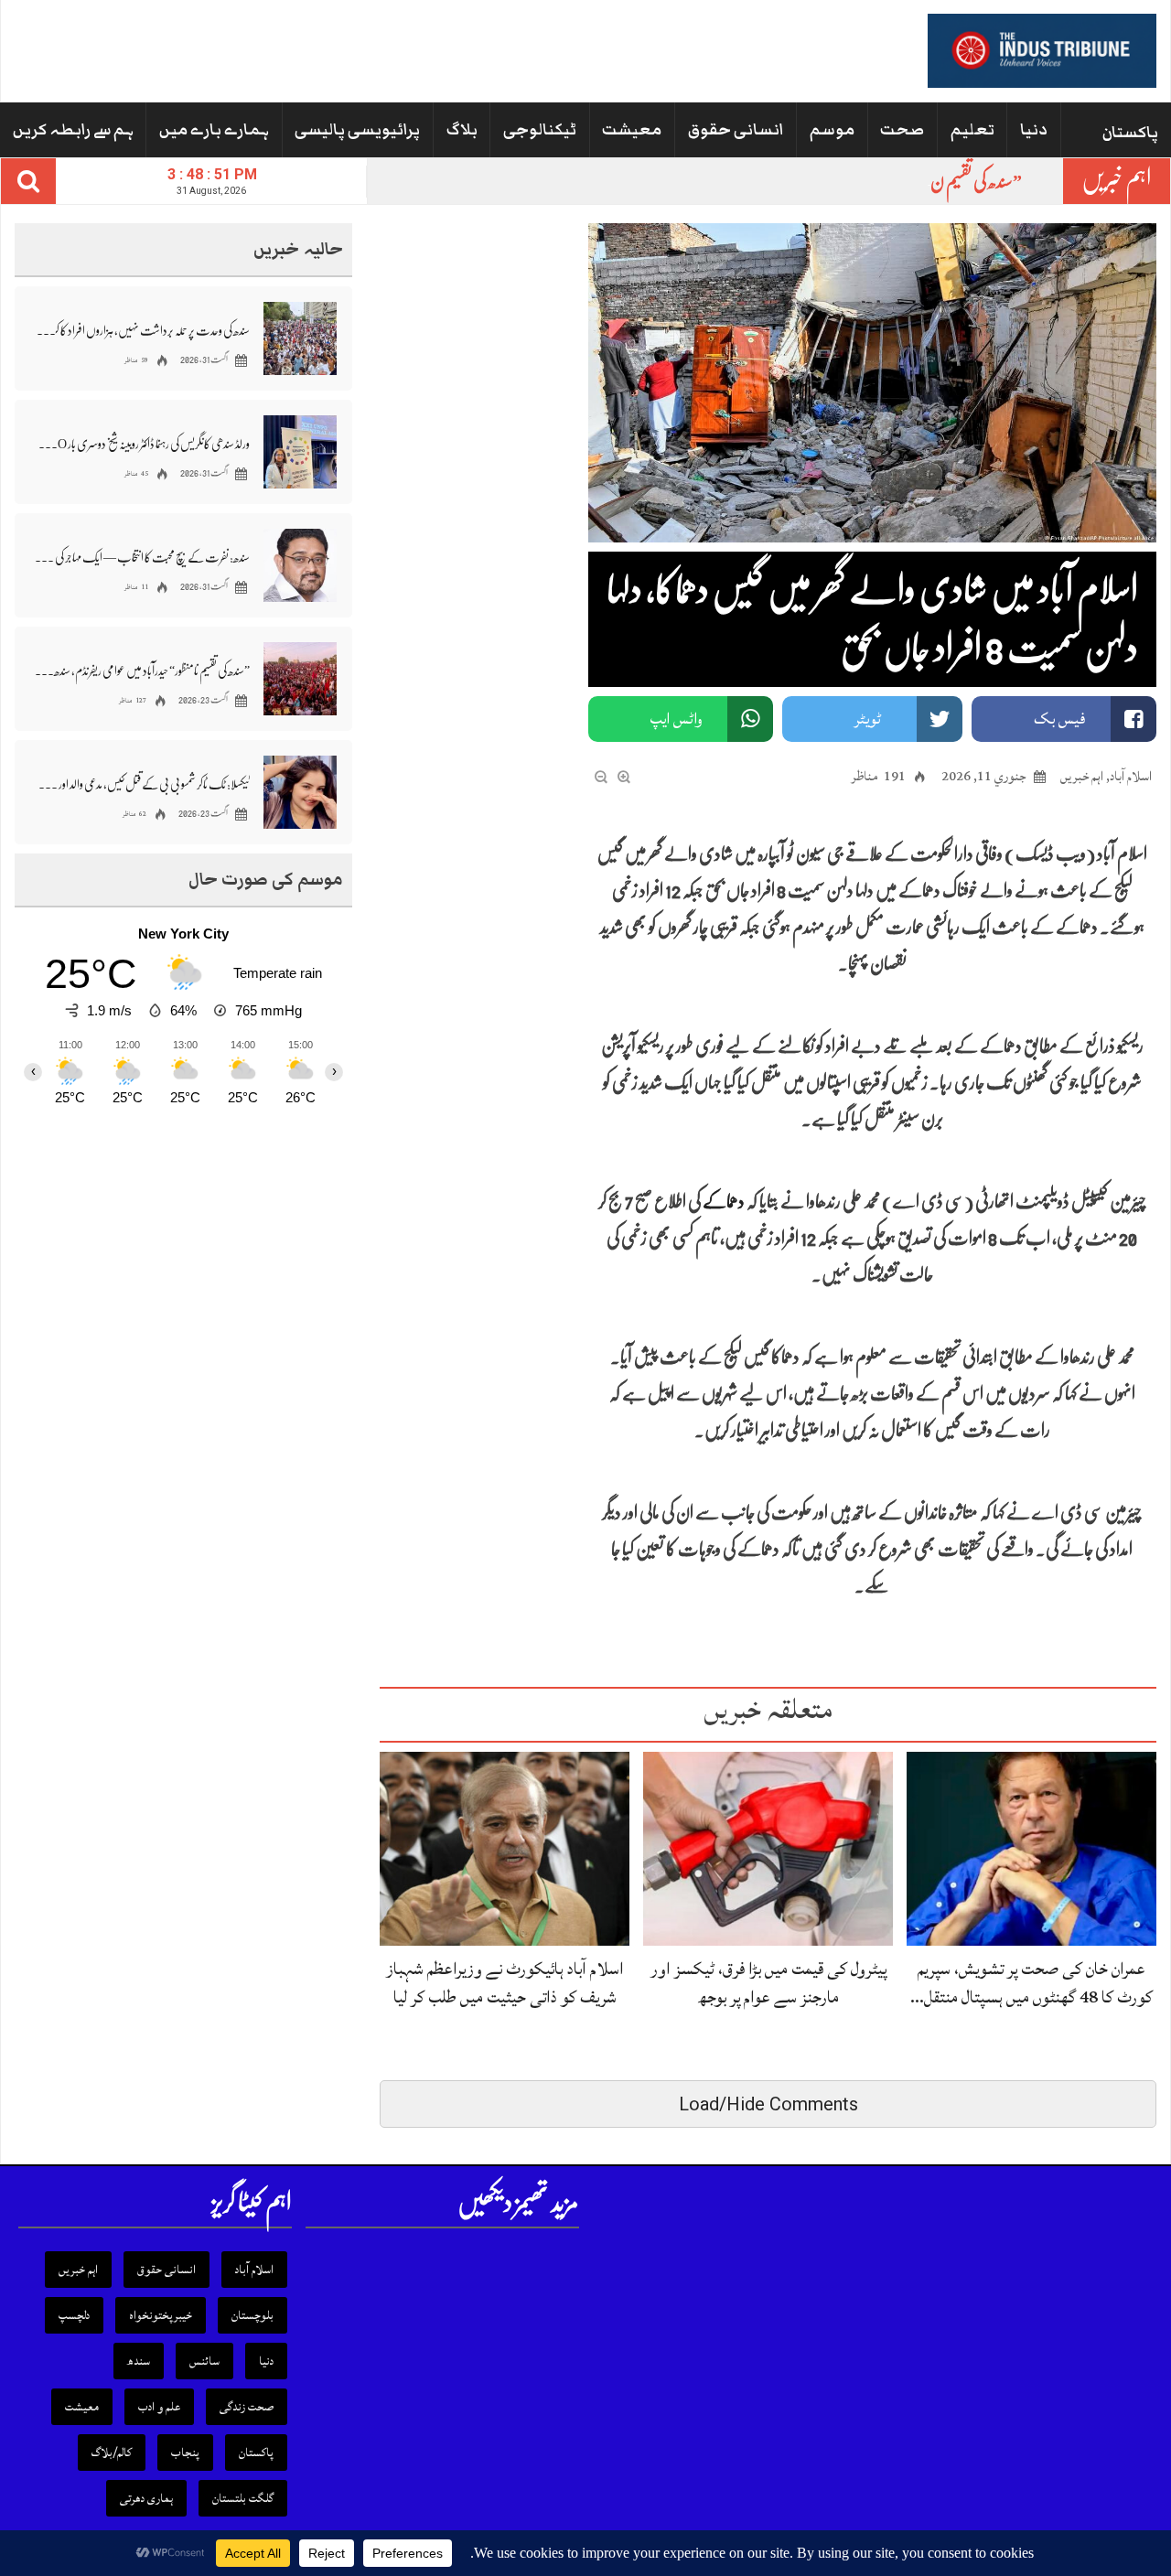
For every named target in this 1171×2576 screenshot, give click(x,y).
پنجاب (185, 2453)
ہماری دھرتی (146, 2498)
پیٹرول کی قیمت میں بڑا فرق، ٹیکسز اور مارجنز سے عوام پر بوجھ (768, 1983)
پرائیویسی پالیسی (357, 130)
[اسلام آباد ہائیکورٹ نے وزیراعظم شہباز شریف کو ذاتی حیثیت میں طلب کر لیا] (505, 1847)
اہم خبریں (1082, 776)
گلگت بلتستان (243, 2498)
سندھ (139, 2361)
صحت (902, 130)
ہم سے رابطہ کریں (73, 130)
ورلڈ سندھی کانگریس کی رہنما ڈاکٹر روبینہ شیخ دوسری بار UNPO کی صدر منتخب (142, 444)
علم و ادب (159, 2407)
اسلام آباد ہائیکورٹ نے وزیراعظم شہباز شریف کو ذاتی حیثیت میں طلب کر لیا (505, 1983)
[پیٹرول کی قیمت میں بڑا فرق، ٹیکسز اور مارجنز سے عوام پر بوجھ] (768, 1847)
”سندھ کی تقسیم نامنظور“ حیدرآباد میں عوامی (913, 182)
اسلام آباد (1131, 776)
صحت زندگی (247, 2407)
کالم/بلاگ (112, 2453)
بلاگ (462, 130)
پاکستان (1130, 133)
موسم (832, 130)
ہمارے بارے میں (214, 130)
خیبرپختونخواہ (161, 2315)
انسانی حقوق (736, 130)
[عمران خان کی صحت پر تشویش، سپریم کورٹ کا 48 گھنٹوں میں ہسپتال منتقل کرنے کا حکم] (1031, 1847)
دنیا (1034, 130)
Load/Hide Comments (768, 2104)
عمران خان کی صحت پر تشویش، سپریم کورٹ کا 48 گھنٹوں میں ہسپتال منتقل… (1031, 1983)
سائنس (204, 2361)
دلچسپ (74, 2315)
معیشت (632, 130)
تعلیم (972, 130)
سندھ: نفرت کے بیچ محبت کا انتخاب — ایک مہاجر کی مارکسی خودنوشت (142, 557)
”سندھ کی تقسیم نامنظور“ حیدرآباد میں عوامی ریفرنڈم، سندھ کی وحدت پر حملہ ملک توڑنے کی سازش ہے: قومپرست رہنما (142, 671)
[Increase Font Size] (624, 775)
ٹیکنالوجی (540, 130)
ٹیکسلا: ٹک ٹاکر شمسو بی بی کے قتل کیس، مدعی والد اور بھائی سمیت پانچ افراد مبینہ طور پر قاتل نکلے (142, 784)
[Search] (28, 181)
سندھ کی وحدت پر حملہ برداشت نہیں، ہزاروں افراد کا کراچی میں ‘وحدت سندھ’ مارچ (142, 330)
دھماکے (724, 1202)
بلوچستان (252, 2315)
